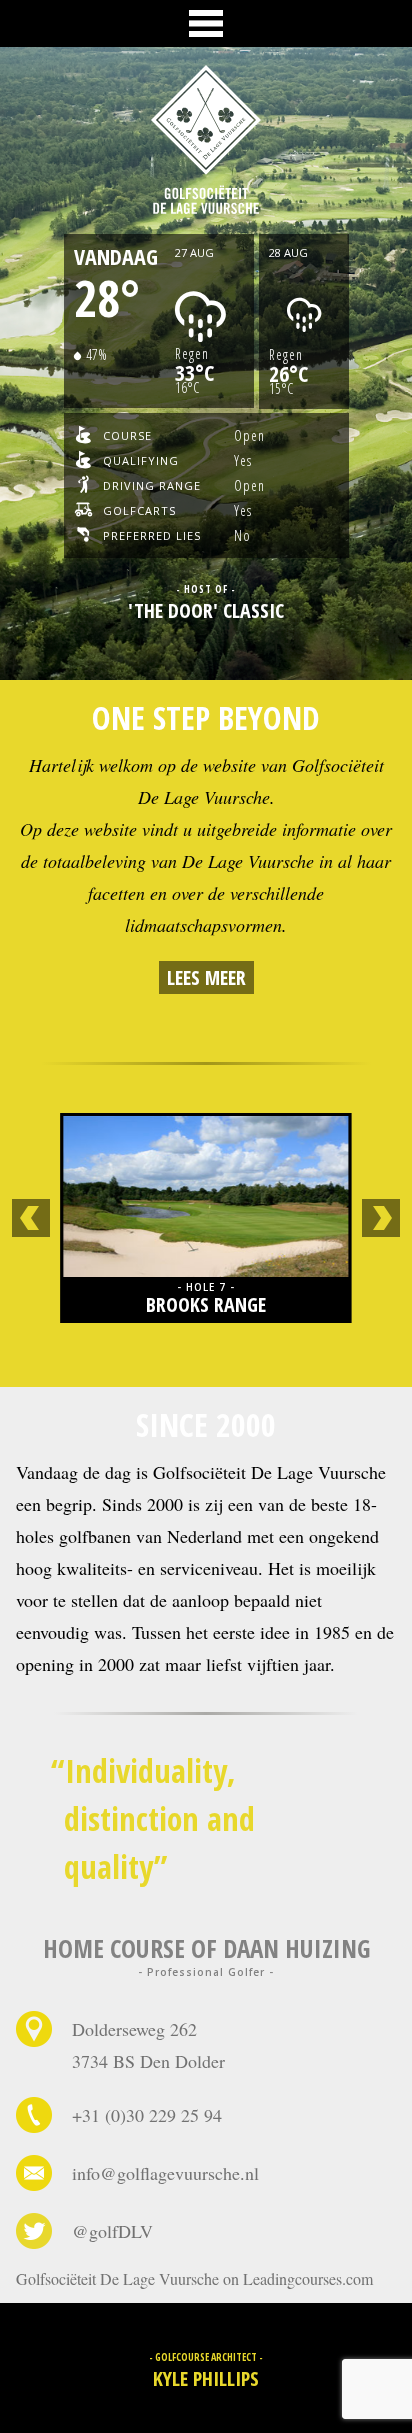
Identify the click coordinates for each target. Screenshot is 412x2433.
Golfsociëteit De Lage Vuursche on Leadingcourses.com (194, 2278)
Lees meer (206, 977)
